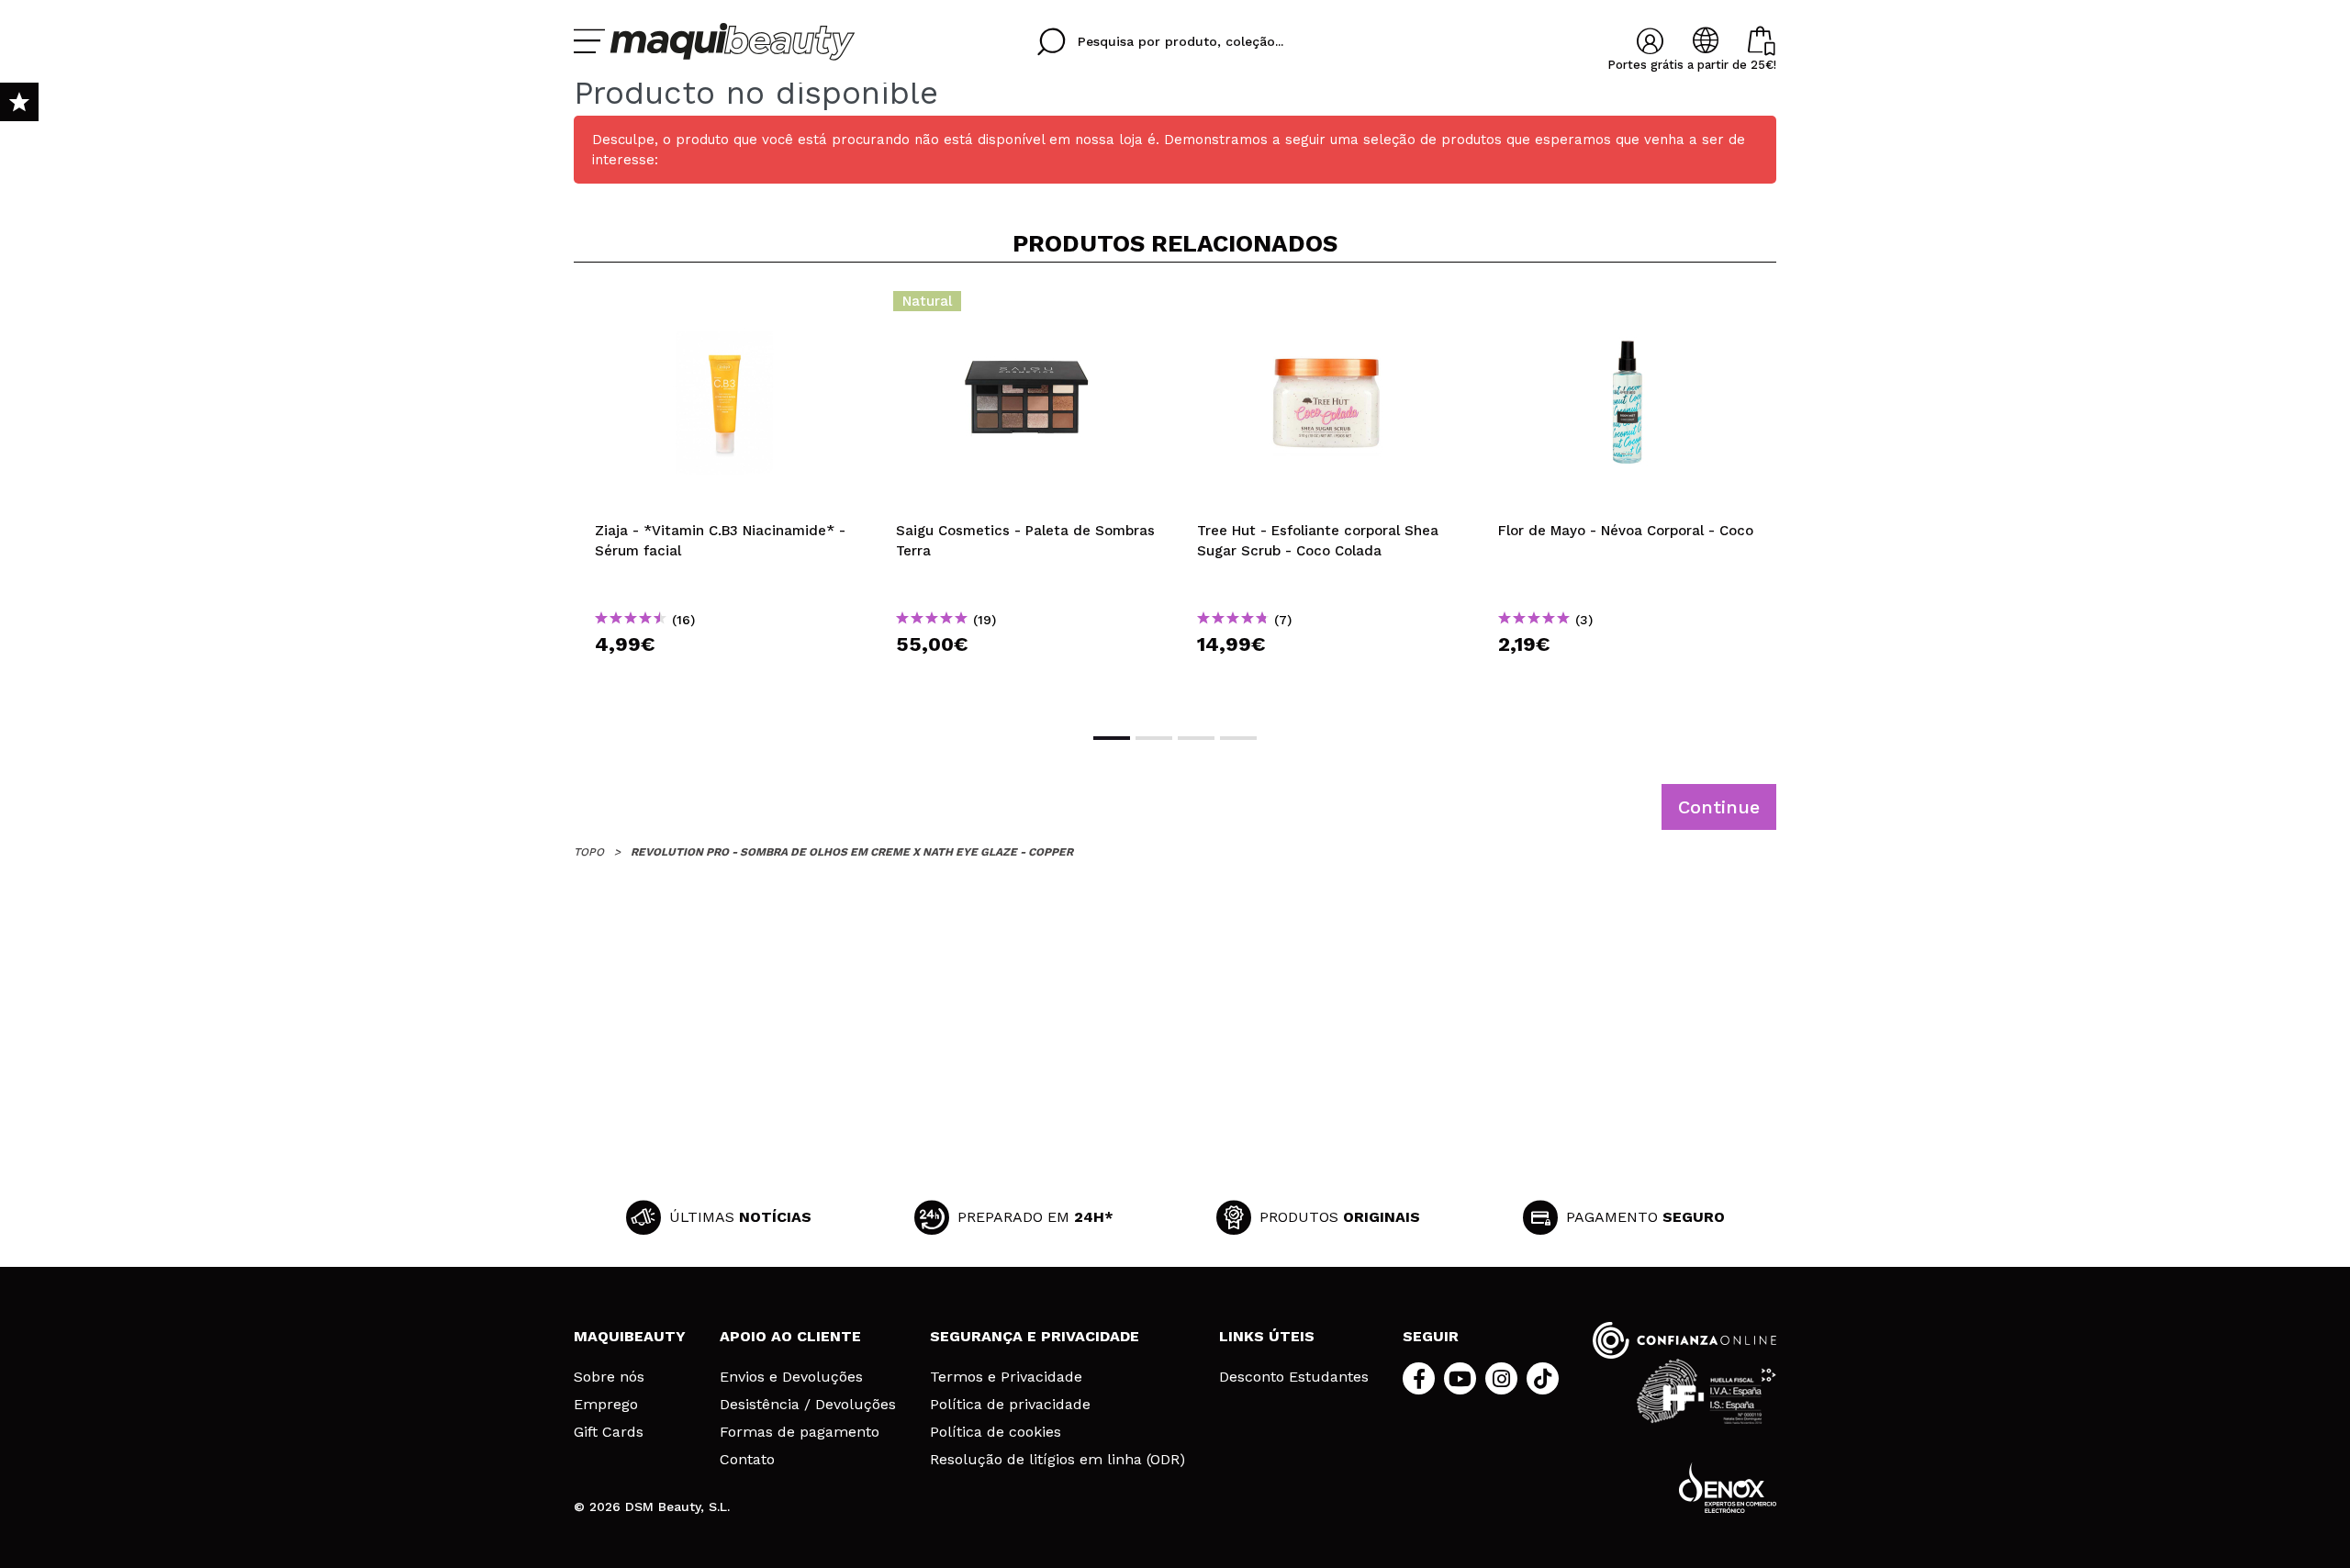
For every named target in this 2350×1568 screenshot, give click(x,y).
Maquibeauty (630, 1336)
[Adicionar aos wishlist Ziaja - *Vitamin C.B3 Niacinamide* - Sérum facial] (724, 307)
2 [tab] (1154, 738)
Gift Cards (609, 1432)
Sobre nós (609, 1377)
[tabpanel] (724, 496)
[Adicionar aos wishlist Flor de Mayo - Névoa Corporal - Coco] (1628, 307)
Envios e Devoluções (791, 1377)
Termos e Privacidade (1006, 1377)
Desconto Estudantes (1294, 1377)
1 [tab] (1112, 738)
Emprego (606, 1405)
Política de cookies (996, 1432)
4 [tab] (1238, 738)
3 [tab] (1196, 738)
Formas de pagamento (800, 1432)
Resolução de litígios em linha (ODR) (1057, 1460)
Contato (747, 1460)
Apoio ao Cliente (790, 1336)
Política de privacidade (1010, 1405)
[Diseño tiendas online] (1728, 1488)
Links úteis (1267, 1336)
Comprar (724, 677)
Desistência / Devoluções (808, 1405)
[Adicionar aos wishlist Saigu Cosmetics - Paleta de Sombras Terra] (1025, 307)
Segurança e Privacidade (1035, 1336)
